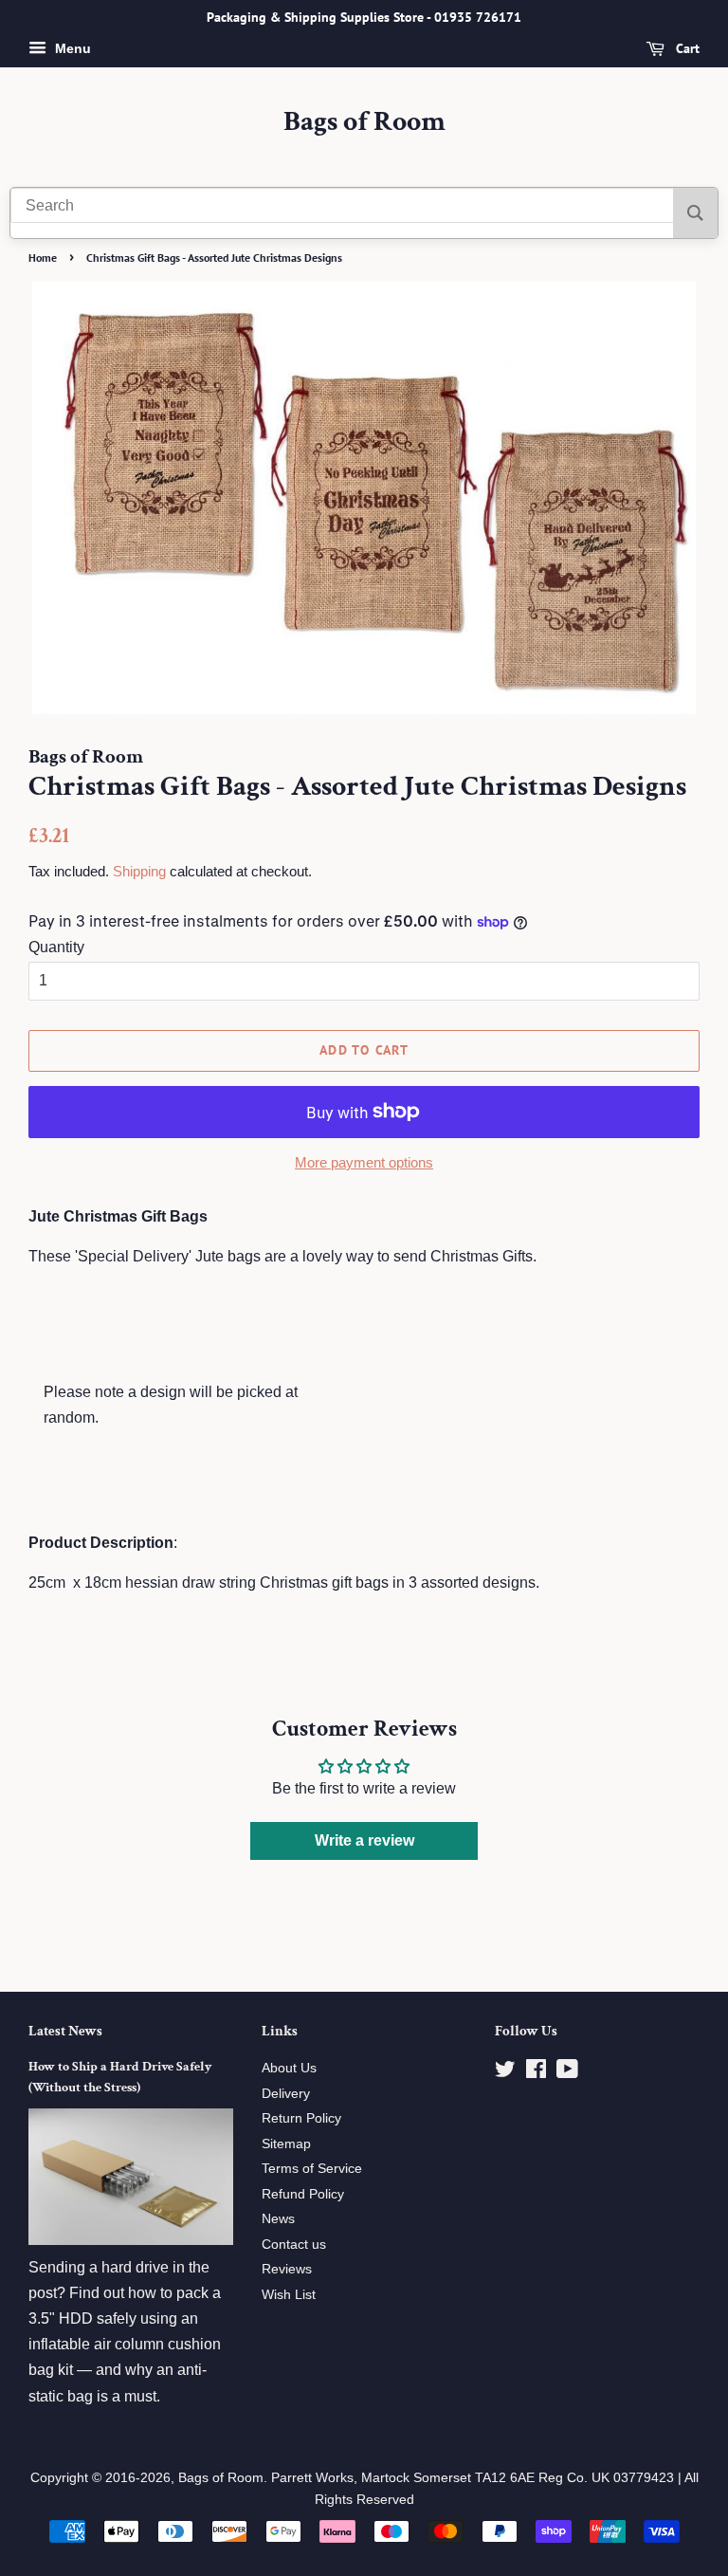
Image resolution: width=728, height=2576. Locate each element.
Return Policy (301, 2118)
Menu (71, 48)
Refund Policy (303, 2194)
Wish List (289, 2295)
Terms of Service (312, 2169)
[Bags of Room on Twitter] (505, 2073)
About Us (289, 2068)
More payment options (364, 1162)
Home (43, 258)
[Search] (695, 213)
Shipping (139, 871)
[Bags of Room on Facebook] (536, 2073)
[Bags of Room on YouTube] (567, 2073)
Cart (686, 48)
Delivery (286, 2094)
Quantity (56, 947)
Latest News (65, 2031)
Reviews (287, 2269)
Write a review (364, 1840)
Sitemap (286, 2144)
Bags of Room (364, 122)
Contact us (294, 2245)
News (278, 2219)
